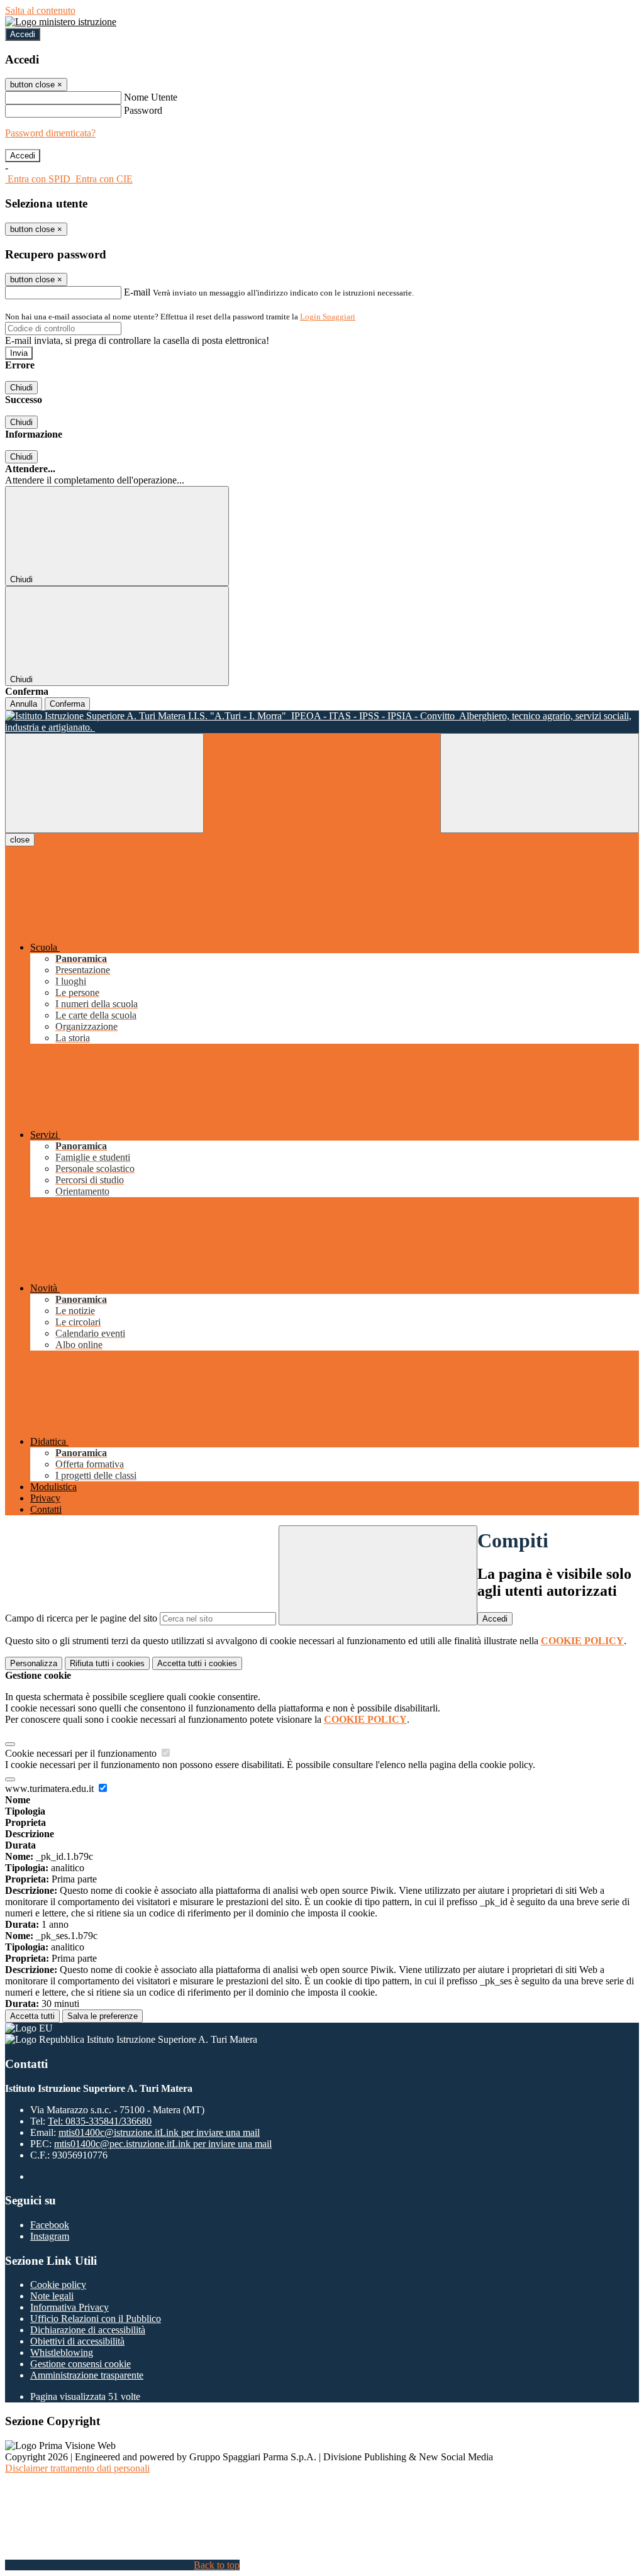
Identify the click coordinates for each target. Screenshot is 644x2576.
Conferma (67, 704)
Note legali (52, 2296)
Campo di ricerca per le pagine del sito (81, 1618)
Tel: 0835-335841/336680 (100, 2121)
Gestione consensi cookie (80, 2364)
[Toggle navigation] (104, 783)
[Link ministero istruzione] (61, 22)
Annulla (24, 704)
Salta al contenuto (40, 10)
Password (143, 110)
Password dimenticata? (50, 133)
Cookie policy (58, 2285)
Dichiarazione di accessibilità (88, 2330)
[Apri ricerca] (540, 783)
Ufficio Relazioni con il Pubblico (96, 2319)
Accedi (23, 34)
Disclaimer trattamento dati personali (77, 2468)
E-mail (137, 292)
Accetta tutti (197, 1663)
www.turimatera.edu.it (51, 1788)
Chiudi (21, 388)
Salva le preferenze (103, 2016)
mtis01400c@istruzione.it (159, 2132)
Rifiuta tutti (107, 1663)
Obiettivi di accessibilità (77, 2341)
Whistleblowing (62, 2352)
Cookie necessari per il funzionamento (82, 1753)
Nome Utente (151, 97)
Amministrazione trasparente (87, 2375)
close (20, 840)
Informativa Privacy (69, 2307)
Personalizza (34, 1663)
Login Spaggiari (328, 317)
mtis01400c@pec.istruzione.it (163, 2144)
